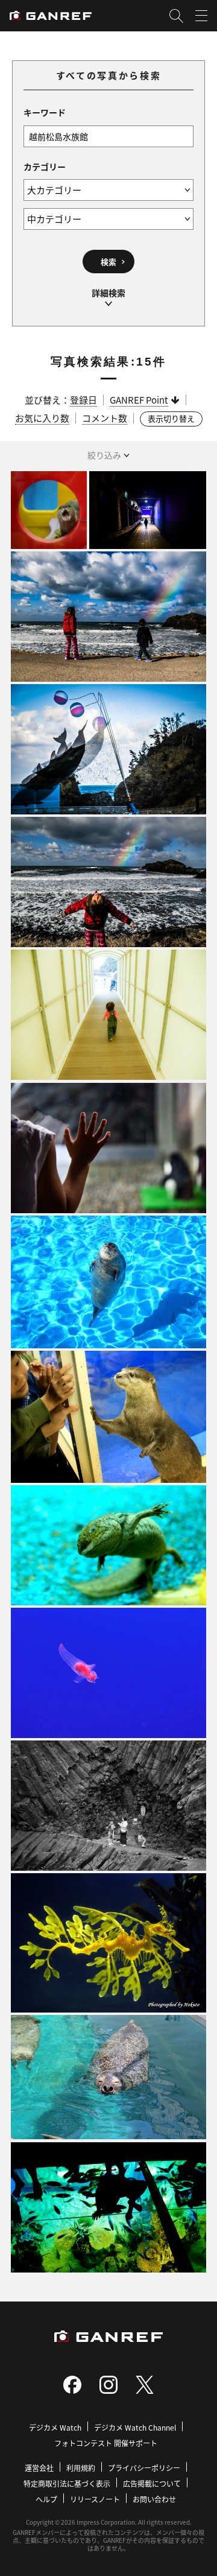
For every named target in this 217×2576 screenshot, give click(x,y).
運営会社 (39, 2468)
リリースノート (95, 2499)
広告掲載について (152, 2483)
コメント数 (105, 418)
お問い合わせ (154, 2499)
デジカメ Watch (55, 2427)
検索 (108, 262)
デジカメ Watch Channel (135, 2427)
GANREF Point (139, 400)
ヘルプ (46, 2499)
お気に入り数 (42, 418)
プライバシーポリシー (144, 2468)
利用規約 (81, 2468)
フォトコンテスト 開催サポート (106, 2443)
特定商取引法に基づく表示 (67, 2483)
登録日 (83, 400)
